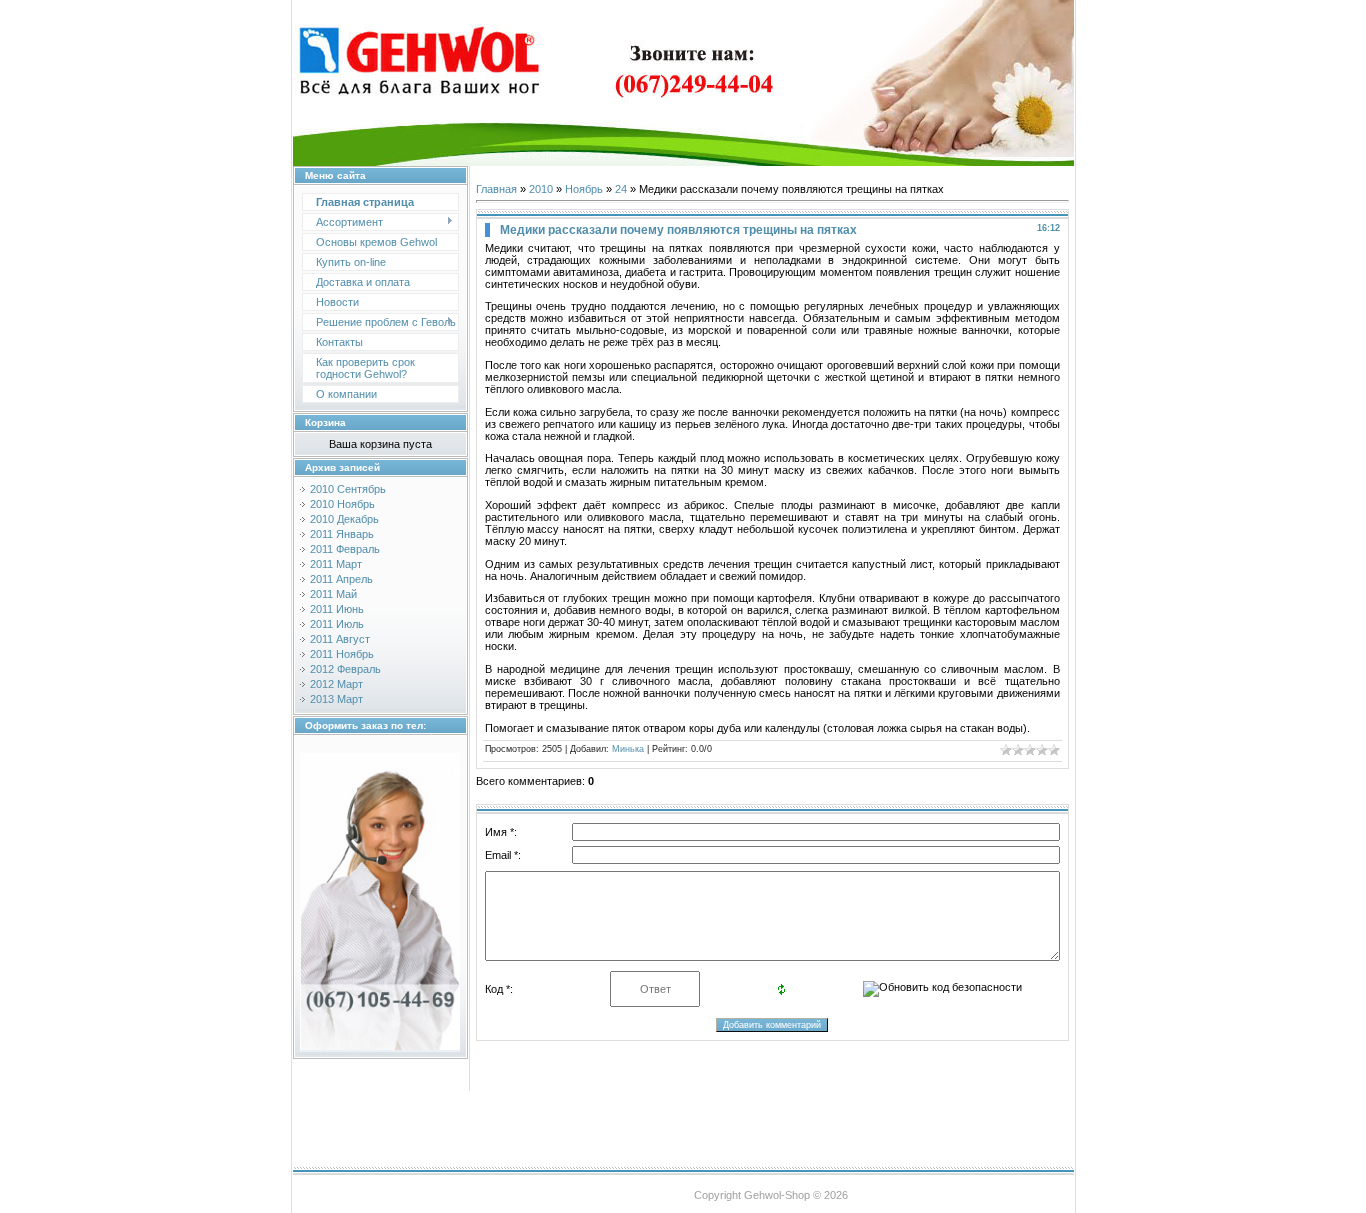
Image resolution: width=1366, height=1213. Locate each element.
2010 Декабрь (344, 519)
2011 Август (340, 639)
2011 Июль (337, 624)
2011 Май (333, 594)
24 (621, 189)
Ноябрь (584, 189)
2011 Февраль (345, 549)
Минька (628, 749)
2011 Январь (342, 534)
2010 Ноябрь (342, 504)
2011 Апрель (341, 579)
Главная (496, 189)
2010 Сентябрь (348, 489)
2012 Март (336, 684)
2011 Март (336, 564)
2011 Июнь (337, 609)
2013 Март (336, 699)
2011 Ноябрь (342, 654)
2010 (541, 189)
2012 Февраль (345, 669)
